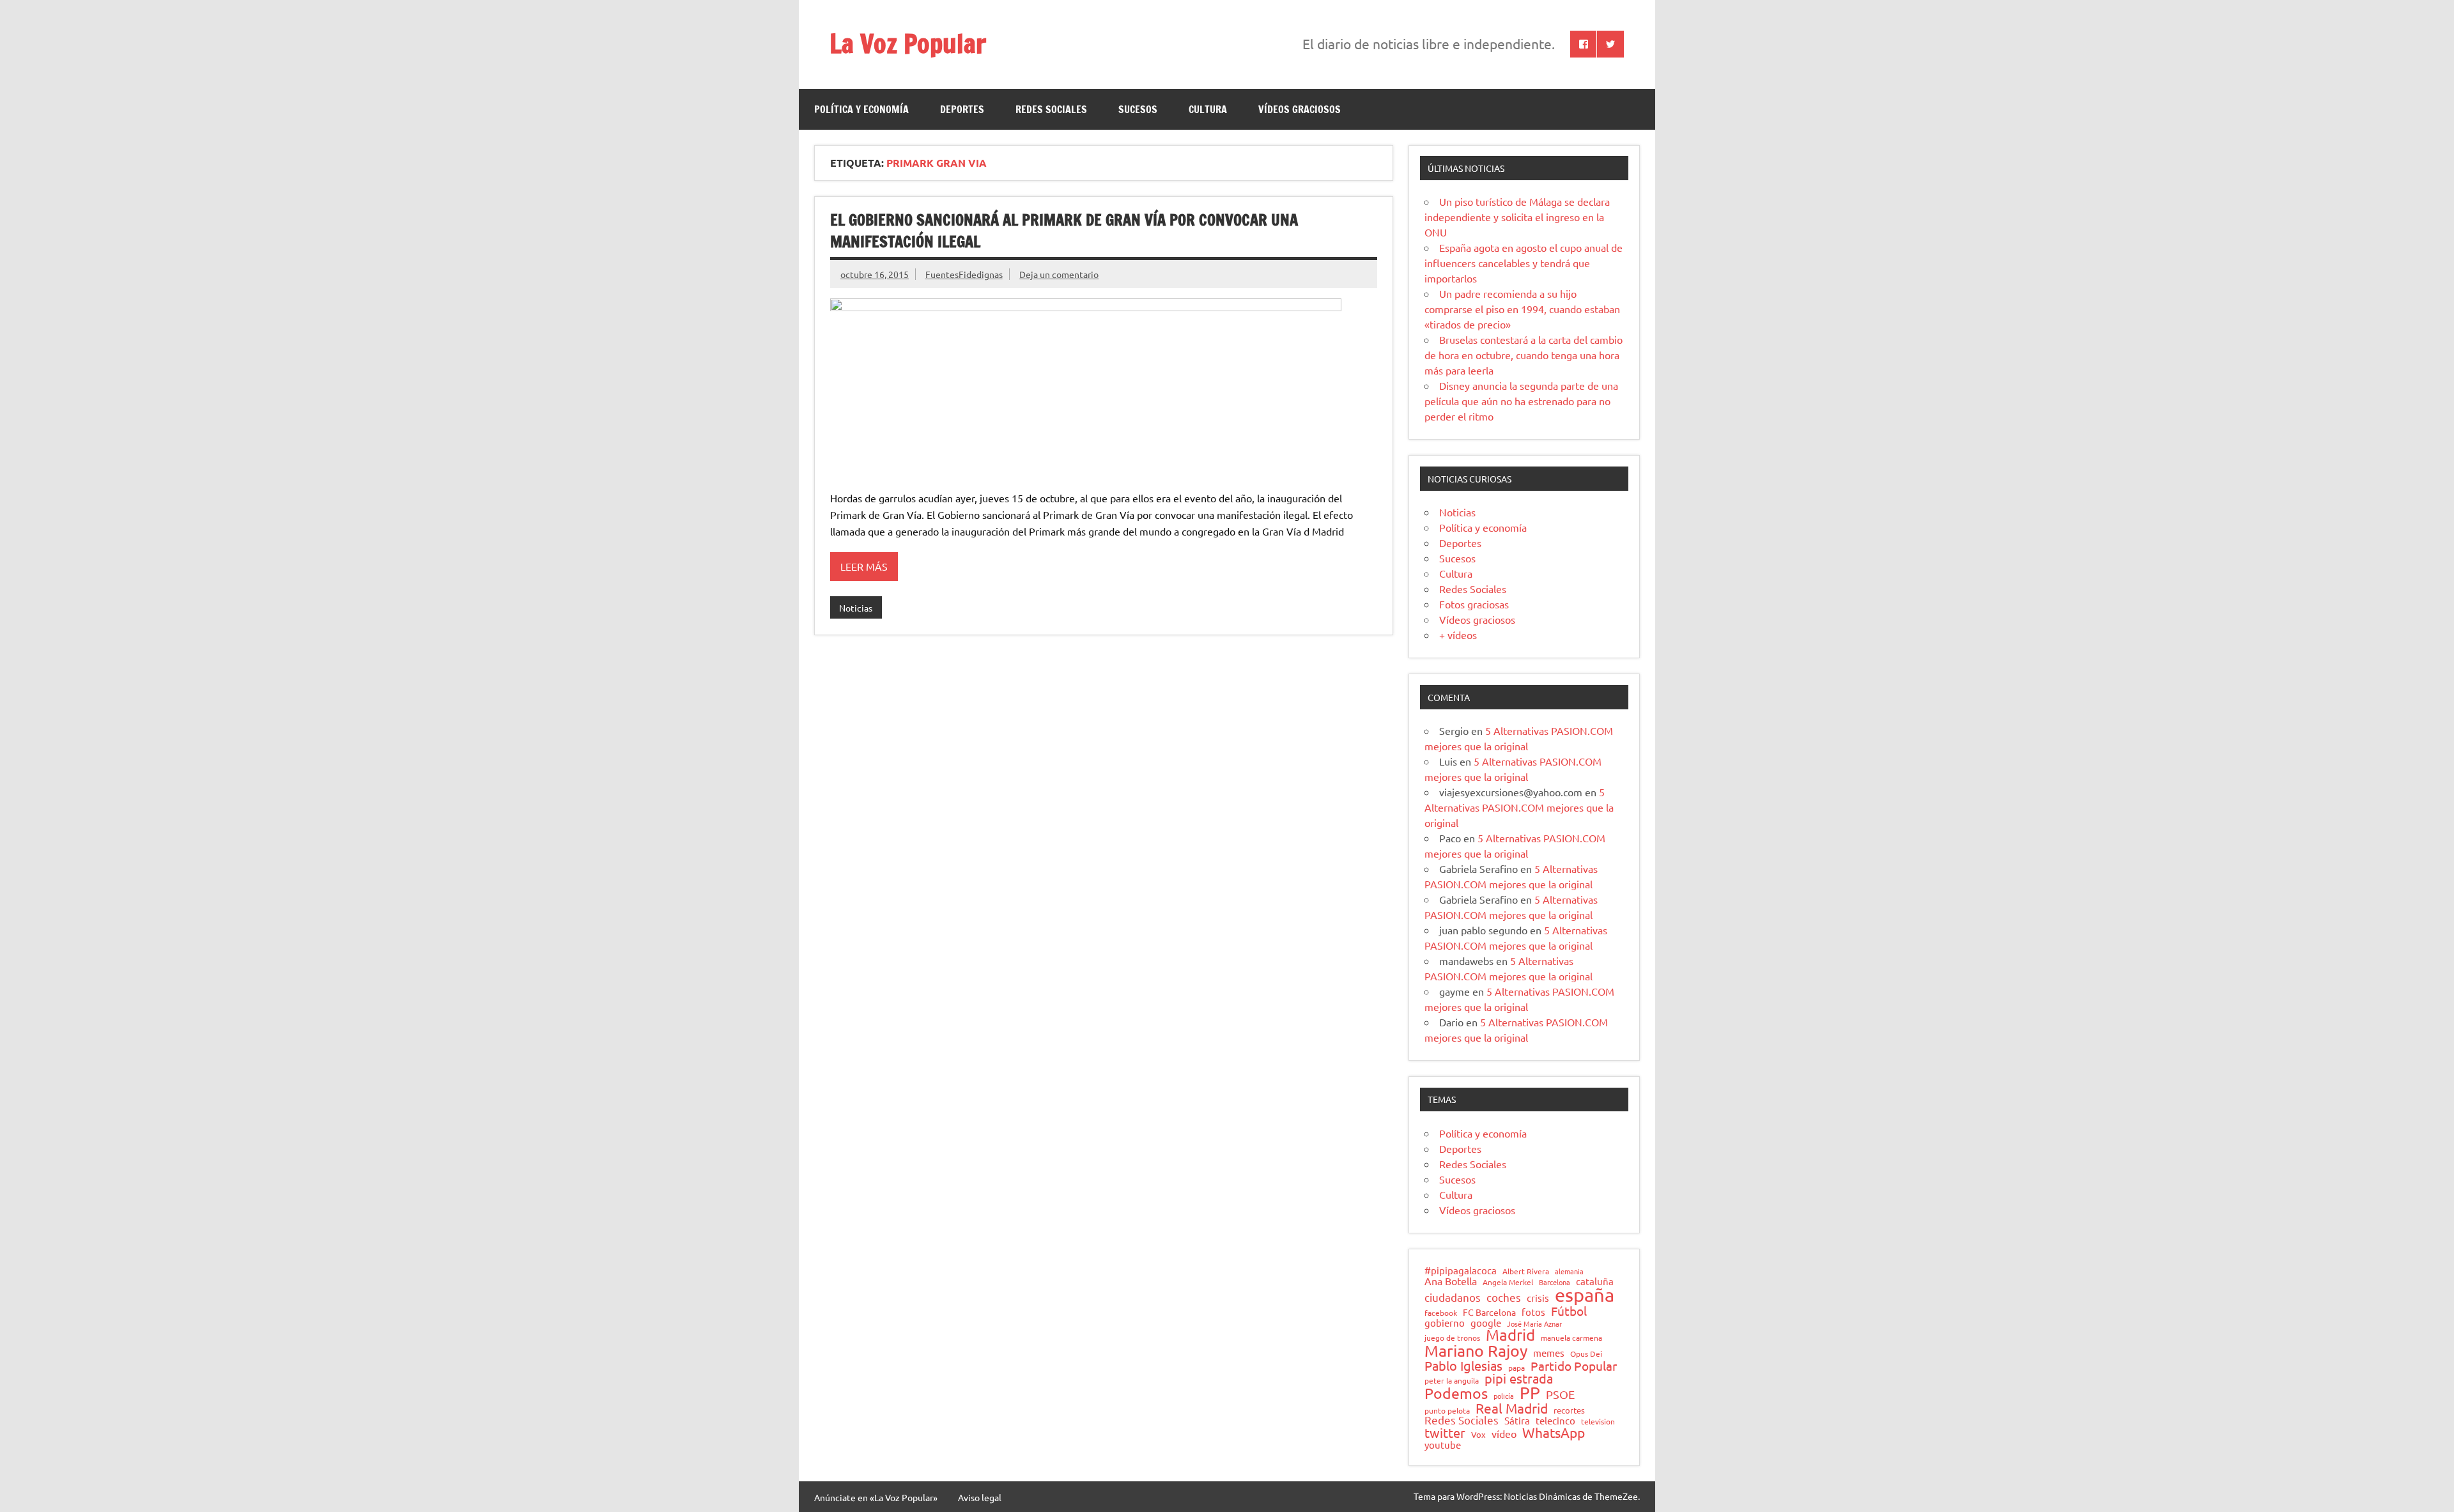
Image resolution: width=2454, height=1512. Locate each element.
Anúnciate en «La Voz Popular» (876, 1497)
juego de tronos (1452, 1338)
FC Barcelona (1489, 1313)
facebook (1441, 1313)
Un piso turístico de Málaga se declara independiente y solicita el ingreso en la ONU (1517, 217)
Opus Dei (1586, 1354)
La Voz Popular (908, 43)
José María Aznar (1534, 1324)
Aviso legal (980, 1497)
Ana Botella (1451, 1281)
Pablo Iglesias (1463, 1366)
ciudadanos (1453, 1298)
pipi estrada (1519, 1378)
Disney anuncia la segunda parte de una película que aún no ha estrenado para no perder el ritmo (1521, 401)
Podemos (1456, 1393)
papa (1516, 1368)
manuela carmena (1571, 1338)
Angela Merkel (1508, 1283)
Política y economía (861, 109)
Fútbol (1569, 1311)
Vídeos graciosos (1300, 109)
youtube (1443, 1445)
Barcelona (1555, 1282)
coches (1504, 1298)
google (1486, 1323)
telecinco (1555, 1421)
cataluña (1595, 1282)
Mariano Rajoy (1476, 1351)
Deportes (962, 109)
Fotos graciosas (1474, 604)
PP (1530, 1393)
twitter (1445, 1433)
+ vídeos (1458, 635)
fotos (1533, 1312)
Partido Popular (1574, 1366)
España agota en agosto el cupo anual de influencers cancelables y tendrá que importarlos (1524, 263)
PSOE (1560, 1394)
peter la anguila (1452, 1381)
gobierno (1445, 1323)
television (1598, 1422)
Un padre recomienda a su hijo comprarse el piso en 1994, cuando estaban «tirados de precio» (1522, 309)
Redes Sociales (1051, 109)
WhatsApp (1554, 1432)
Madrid (1510, 1335)
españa (1585, 1295)
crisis (1538, 1298)
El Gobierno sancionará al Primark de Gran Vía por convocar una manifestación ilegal (1064, 231)
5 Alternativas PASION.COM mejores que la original (1519, 807)
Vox (1478, 1435)
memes (1549, 1353)
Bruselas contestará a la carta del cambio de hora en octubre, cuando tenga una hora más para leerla (1524, 355)
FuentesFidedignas (964, 274)
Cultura (1208, 109)
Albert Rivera (1526, 1272)
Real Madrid (1512, 1408)
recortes (1569, 1411)
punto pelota (1447, 1411)
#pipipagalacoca (1461, 1271)
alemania (1569, 1271)
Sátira (1517, 1421)
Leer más (864, 566)
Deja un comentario (1059, 274)
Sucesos (1138, 109)
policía (1504, 1396)
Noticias (856, 608)
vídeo (1504, 1433)
